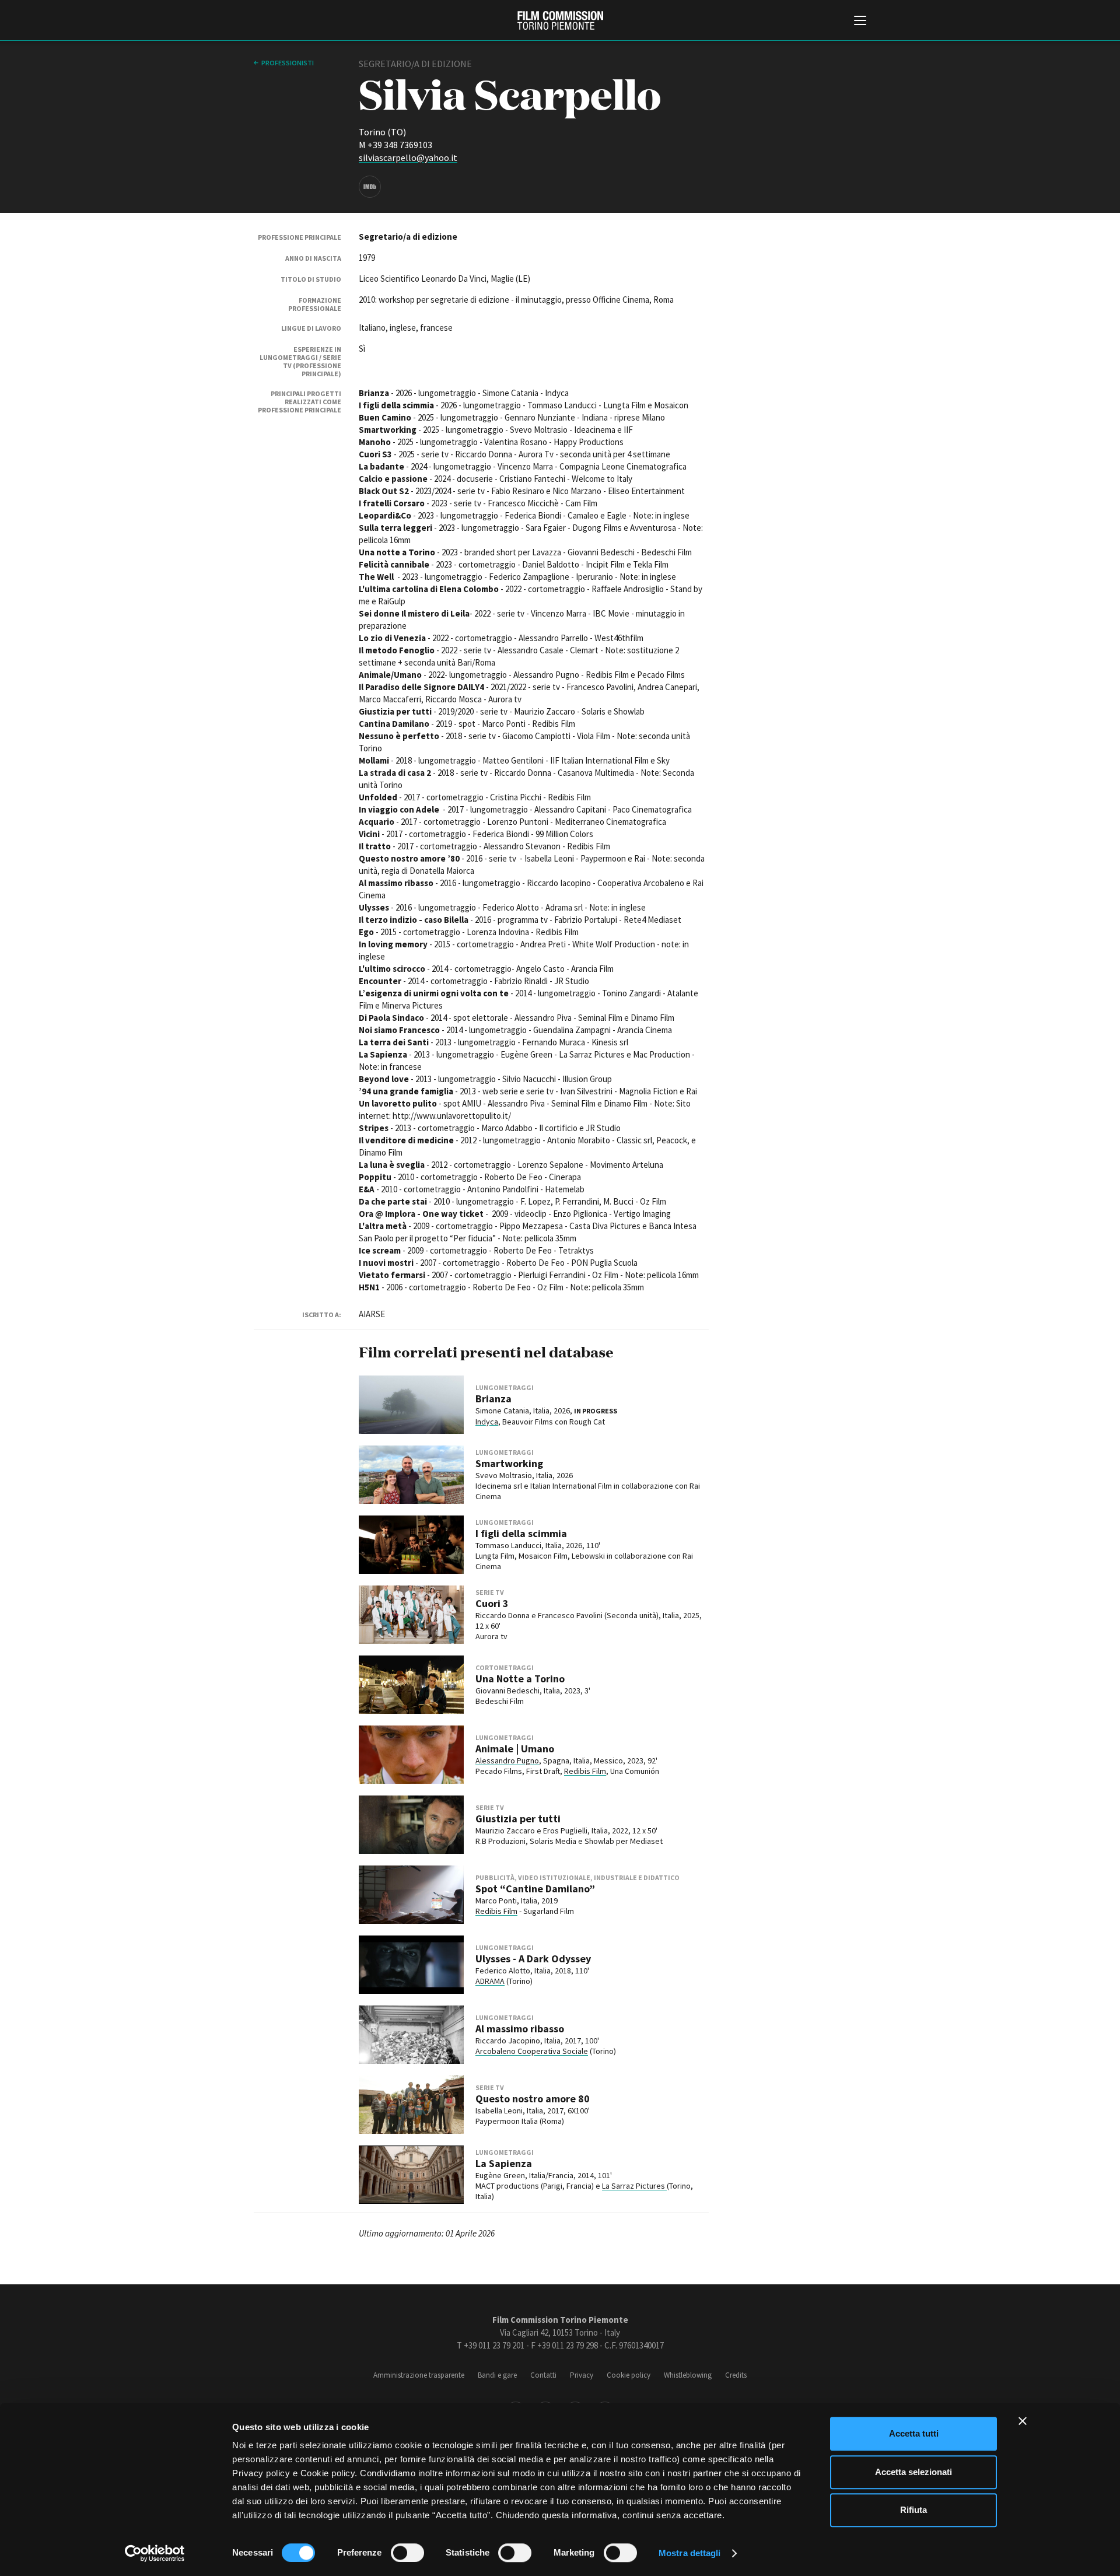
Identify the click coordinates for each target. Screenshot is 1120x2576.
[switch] (407, 2553)
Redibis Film (585, 1771)
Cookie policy (629, 2375)
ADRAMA (490, 1981)
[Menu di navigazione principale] (860, 22)
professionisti (288, 63)
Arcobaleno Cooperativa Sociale (532, 2051)
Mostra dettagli (690, 2553)
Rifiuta (914, 2510)
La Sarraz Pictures (634, 2186)
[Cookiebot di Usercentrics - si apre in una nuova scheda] (155, 2553)
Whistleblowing (688, 2375)
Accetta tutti (914, 2433)
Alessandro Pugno (507, 1760)
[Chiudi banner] (1023, 2421)
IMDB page (370, 187)
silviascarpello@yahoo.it (408, 157)
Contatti (543, 2375)
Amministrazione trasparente (419, 2375)
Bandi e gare (497, 2375)
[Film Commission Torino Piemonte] (560, 20)
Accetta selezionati (914, 2472)
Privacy (582, 2375)
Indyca (487, 1422)
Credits (736, 2375)
